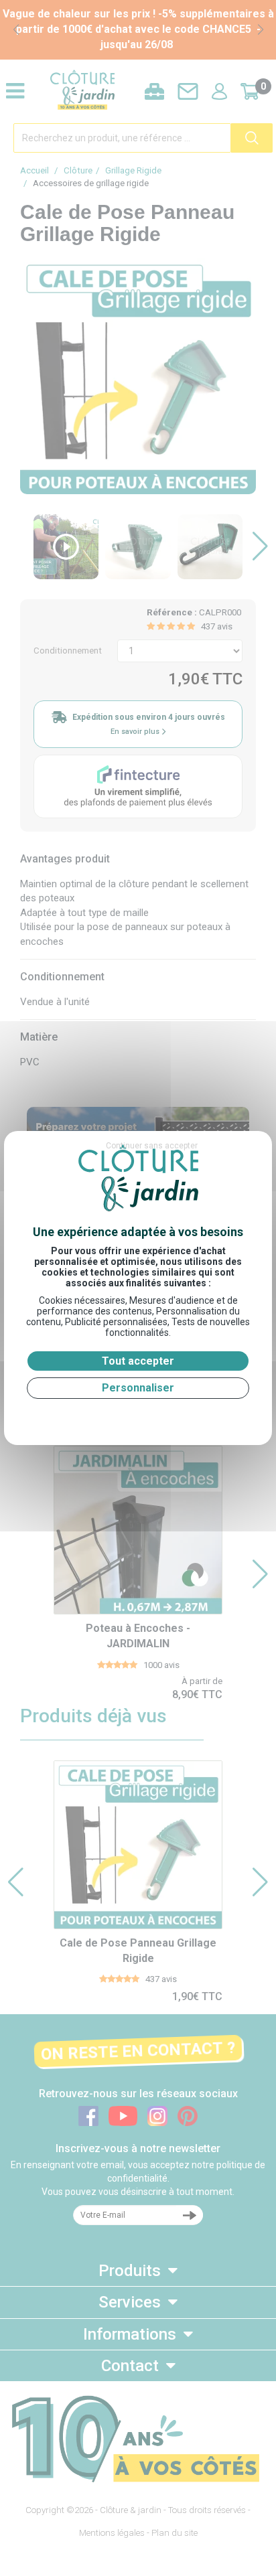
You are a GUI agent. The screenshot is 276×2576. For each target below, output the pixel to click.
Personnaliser (138, 1388)
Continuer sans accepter (152, 1146)
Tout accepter (138, 1361)
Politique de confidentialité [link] (138, 1415)
